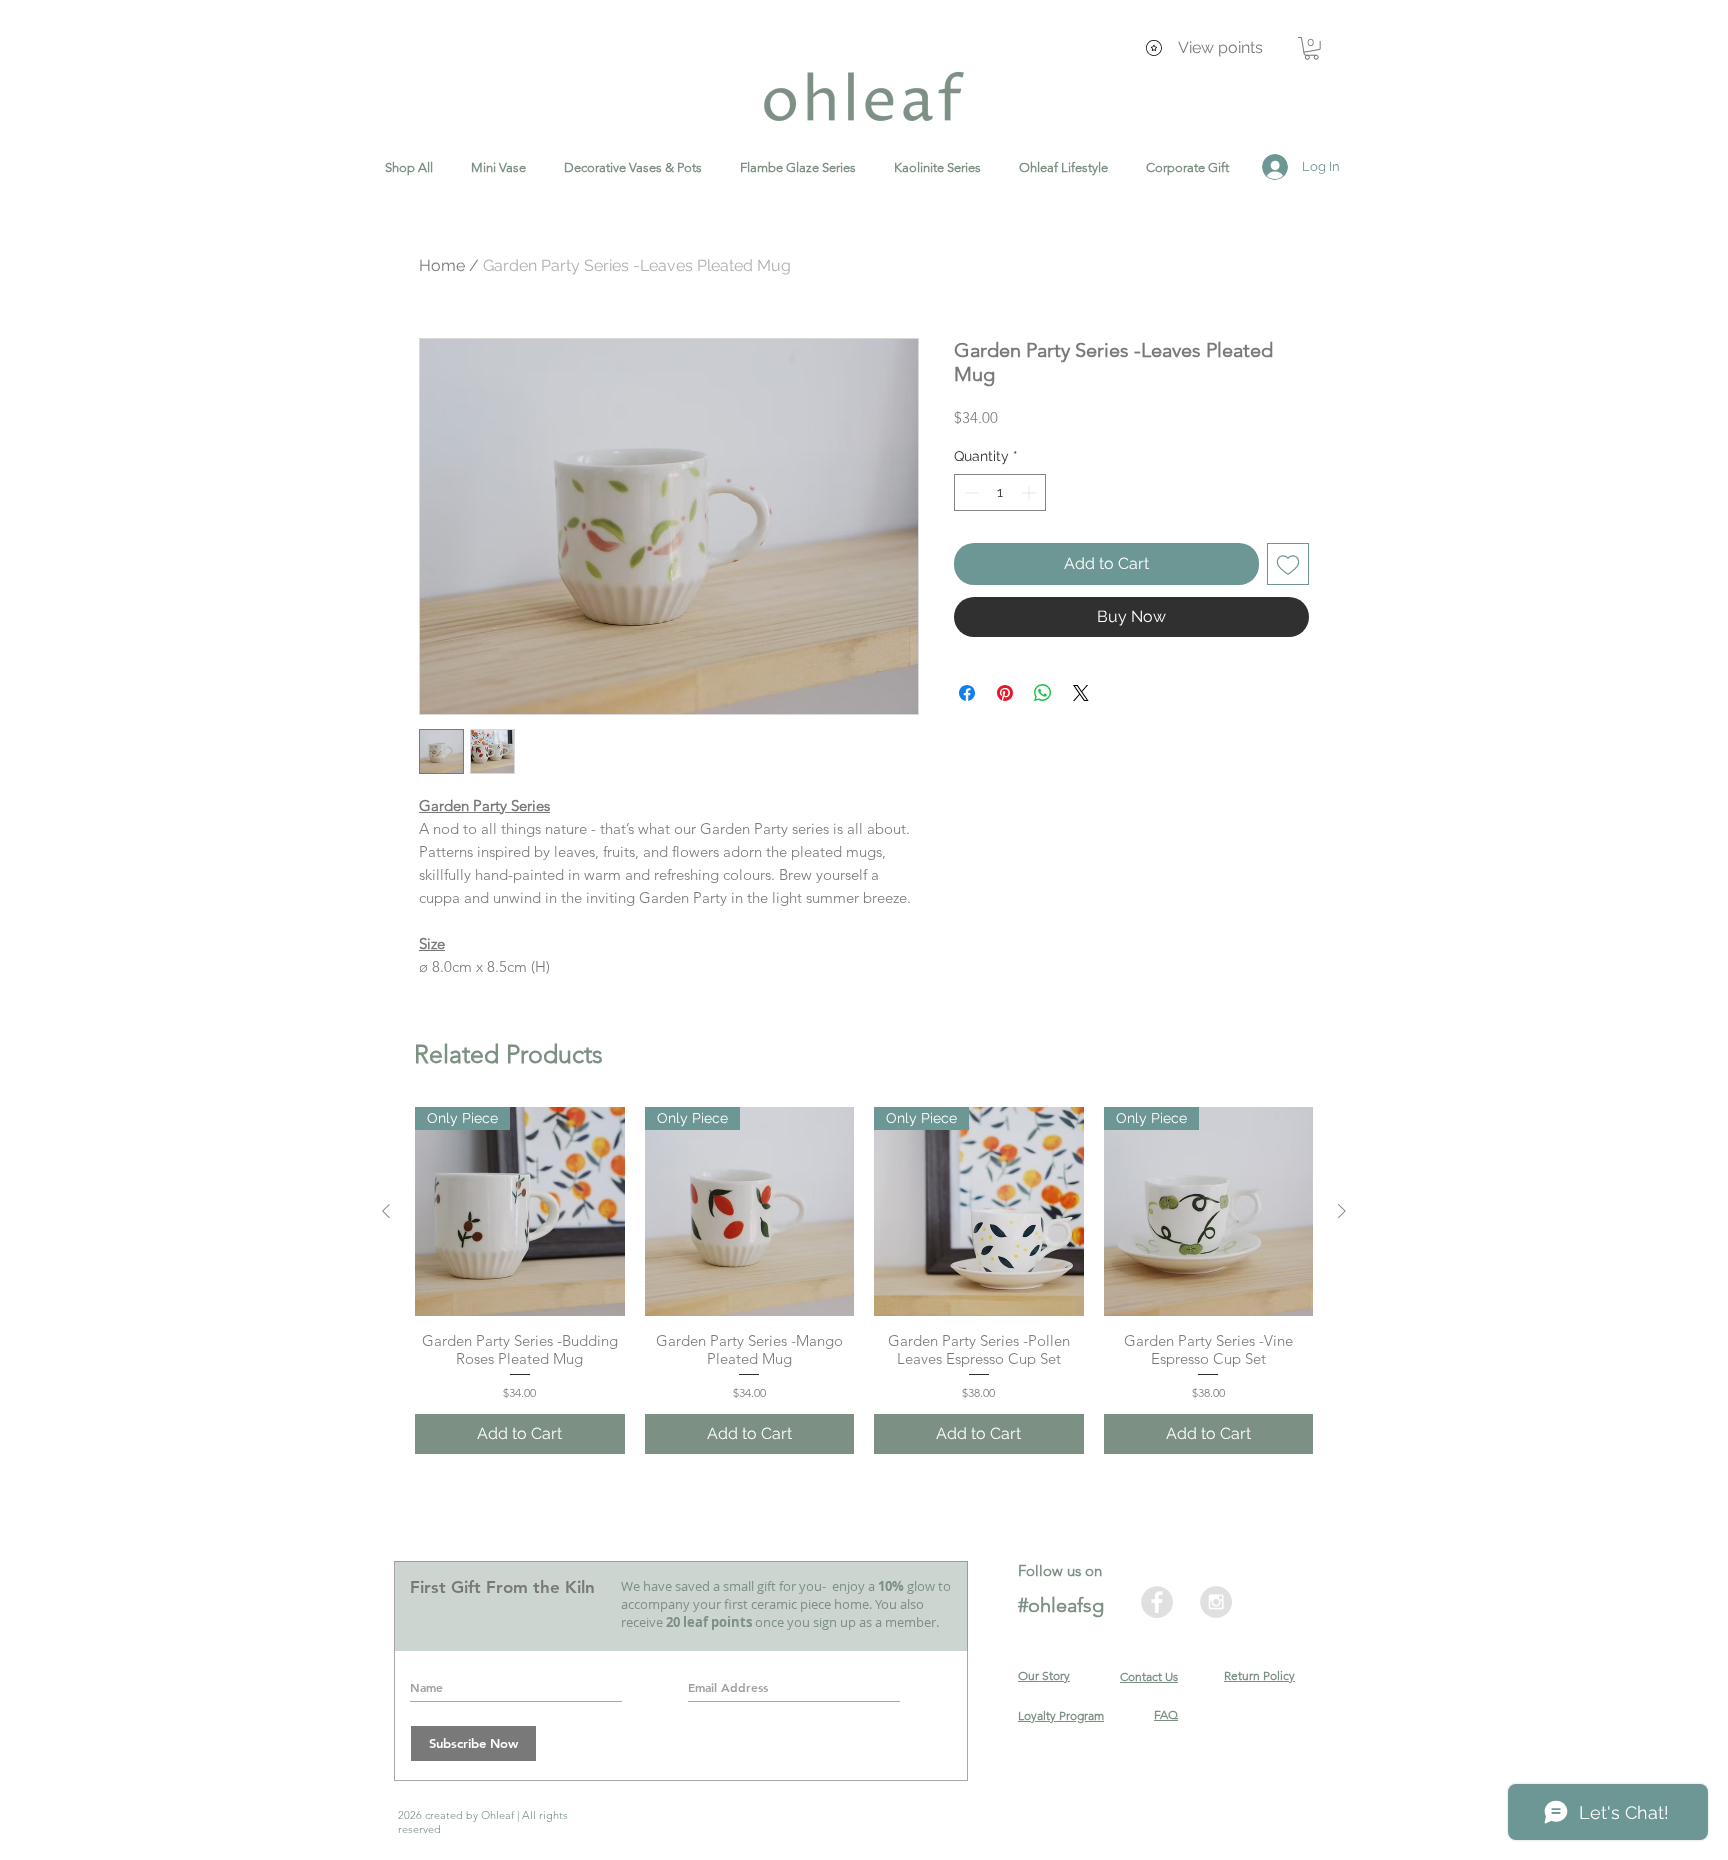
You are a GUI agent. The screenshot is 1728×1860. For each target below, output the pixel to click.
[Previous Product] (386, 1211)
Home (442, 265)
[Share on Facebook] (967, 693)
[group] (864, 1280)
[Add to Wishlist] (1288, 564)
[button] (1311, 48)
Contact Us (1149, 1676)
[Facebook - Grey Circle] (1157, 1602)
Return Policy (1259, 1675)
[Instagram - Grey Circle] (1216, 1602)
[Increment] (1030, 492)
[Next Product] (1342, 1211)
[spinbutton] (1000, 492)
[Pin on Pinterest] (1005, 693)
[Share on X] (1081, 693)
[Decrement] (969, 492)
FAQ (1166, 1714)
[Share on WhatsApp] (1043, 693)
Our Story (1044, 1675)
